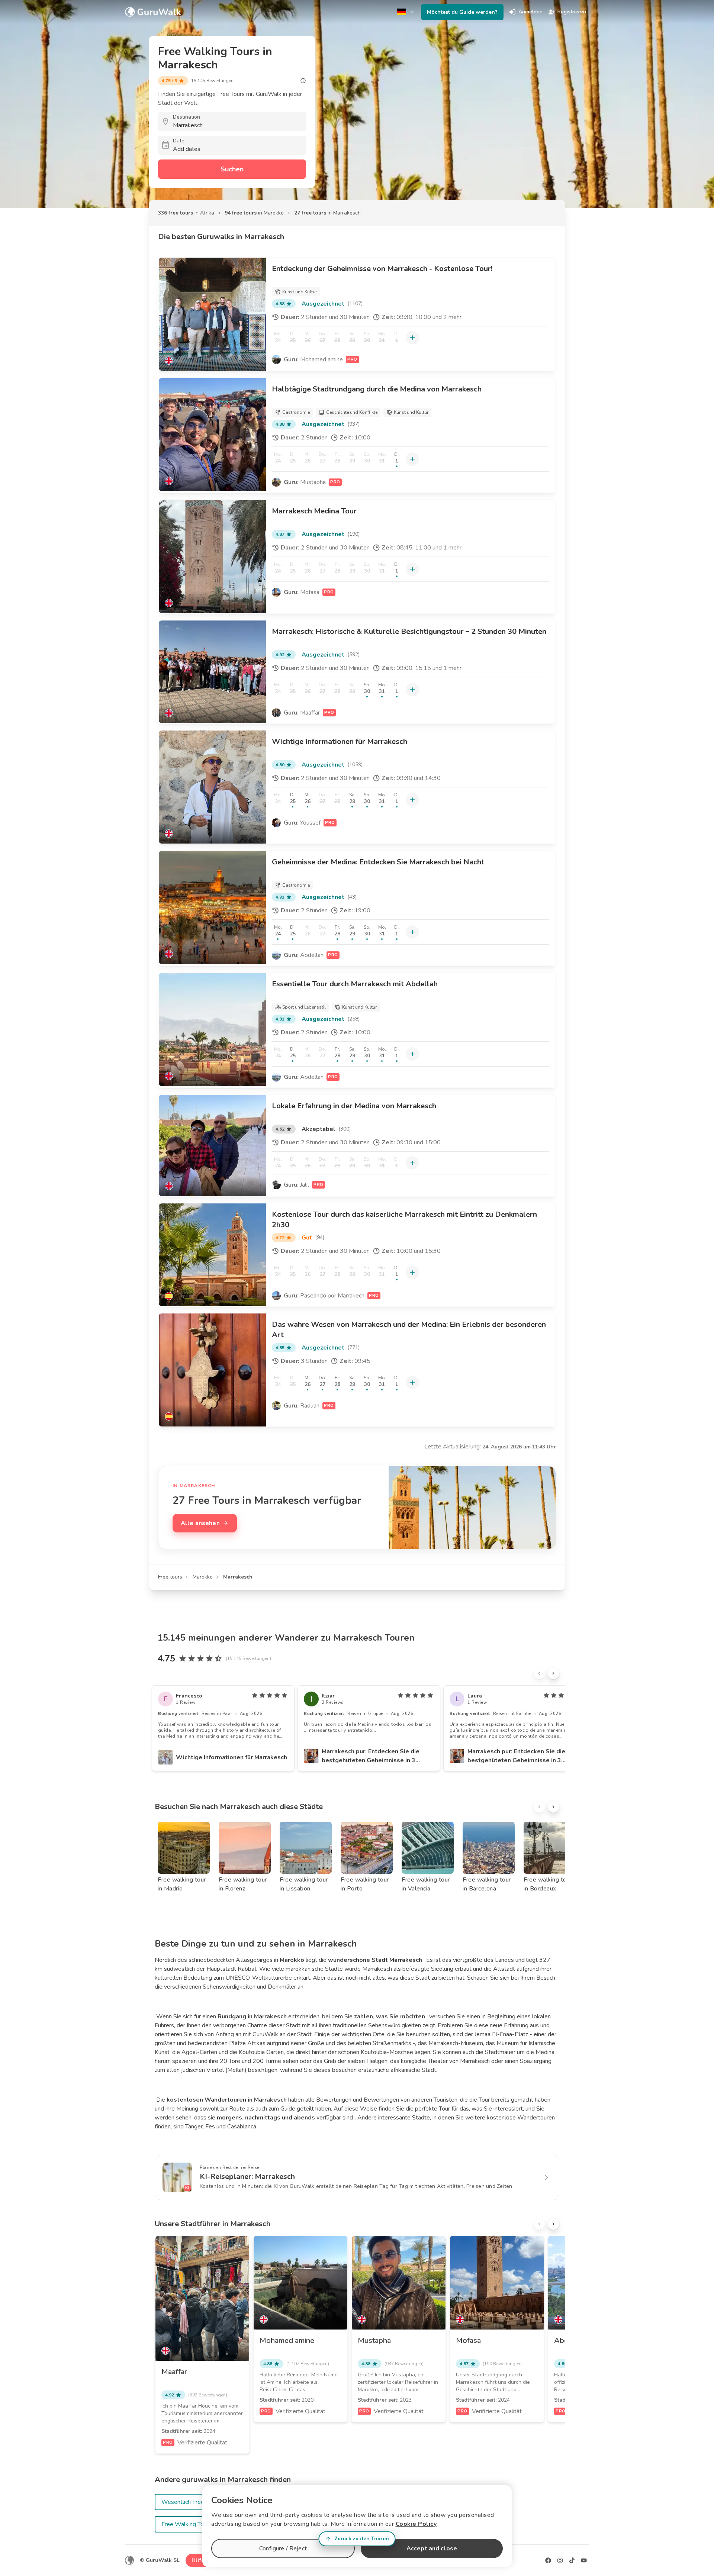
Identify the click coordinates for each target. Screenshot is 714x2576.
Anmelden (530, 12)
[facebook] (548, 2560)
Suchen (232, 169)
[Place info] (303, 81)
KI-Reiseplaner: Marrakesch (247, 2177)
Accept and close (432, 2548)
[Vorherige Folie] (539, 1673)
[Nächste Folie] (553, 1673)
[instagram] (560, 2560)
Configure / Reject (283, 2548)
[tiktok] (572, 2560)
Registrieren (572, 12)
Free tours (170, 1577)
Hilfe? (199, 2560)
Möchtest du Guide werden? (462, 12)
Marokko (203, 1577)
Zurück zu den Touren (362, 2539)
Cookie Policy (416, 2524)
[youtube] (584, 2560)
